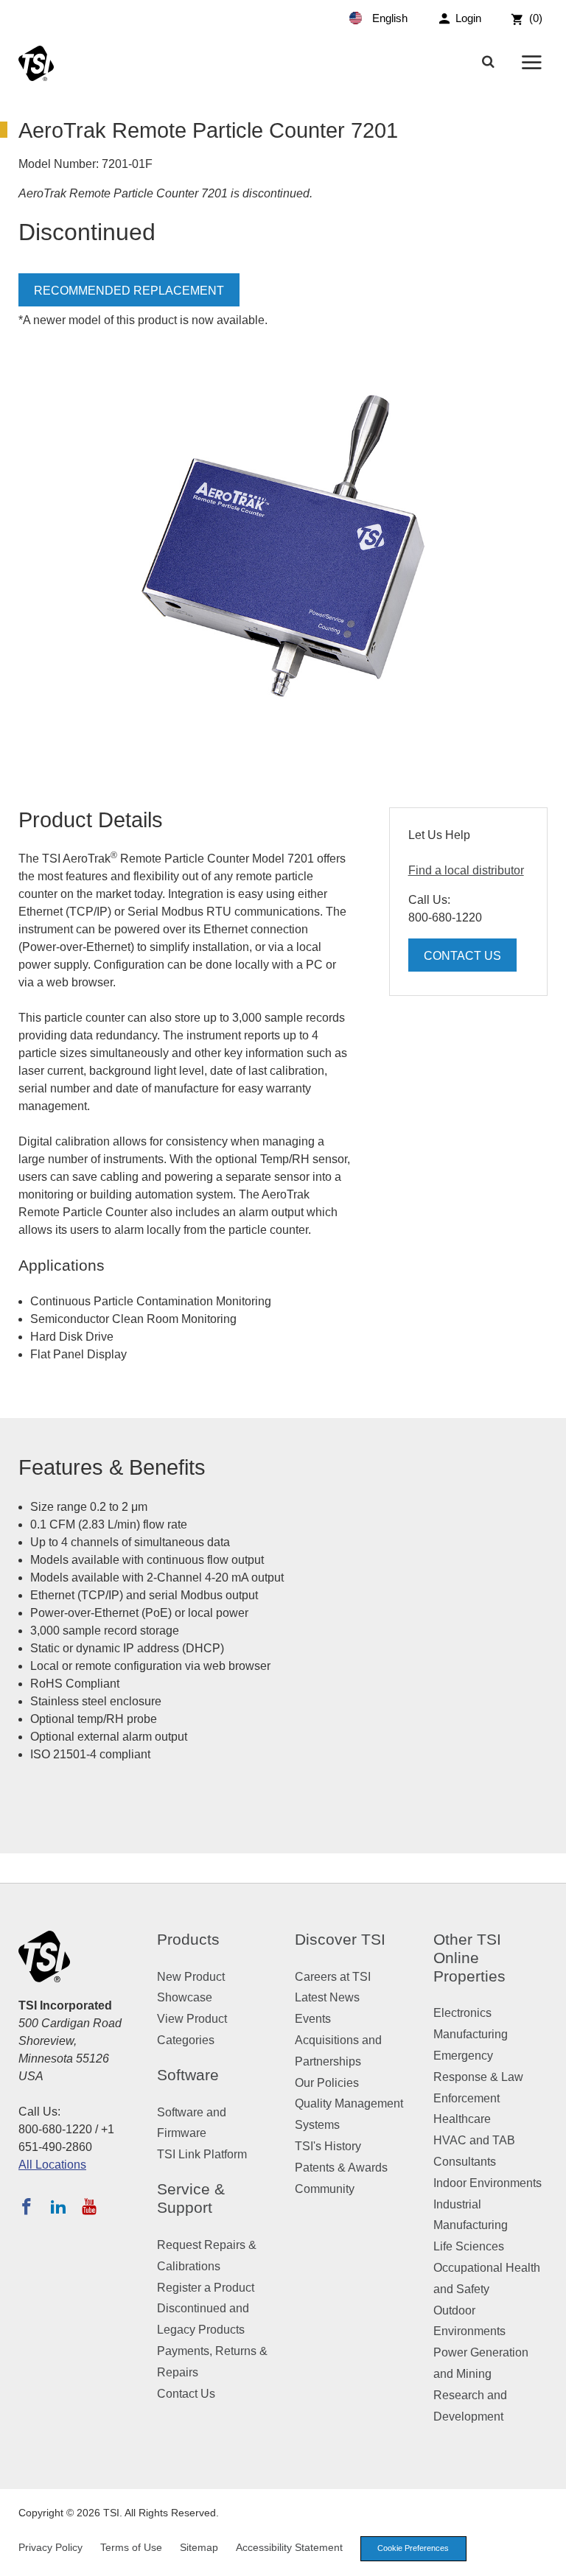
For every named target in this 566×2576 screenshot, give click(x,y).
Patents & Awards (341, 2168)
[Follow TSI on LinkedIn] (58, 2206)
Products (188, 1939)
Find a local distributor (466, 870)
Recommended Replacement (129, 291)
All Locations (52, 2165)
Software (188, 2075)
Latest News (327, 1997)
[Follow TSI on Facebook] (27, 2206)
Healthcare (462, 2119)
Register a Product (206, 2288)
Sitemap (199, 2547)
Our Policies (327, 2083)
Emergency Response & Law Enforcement (478, 2077)
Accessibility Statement (289, 2547)
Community (325, 2189)
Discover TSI (340, 1939)
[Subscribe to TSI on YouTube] (89, 2206)
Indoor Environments (488, 2183)
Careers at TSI (333, 1977)
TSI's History (328, 2146)
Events (313, 2019)
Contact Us (462, 956)
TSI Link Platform (202, 2154)
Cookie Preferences (413, 2548)
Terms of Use (131, 2547)
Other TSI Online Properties (469, 1958)
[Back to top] (548, 2558)
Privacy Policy (50, 2547)
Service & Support (191, 2198)
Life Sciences (469, 2246)
